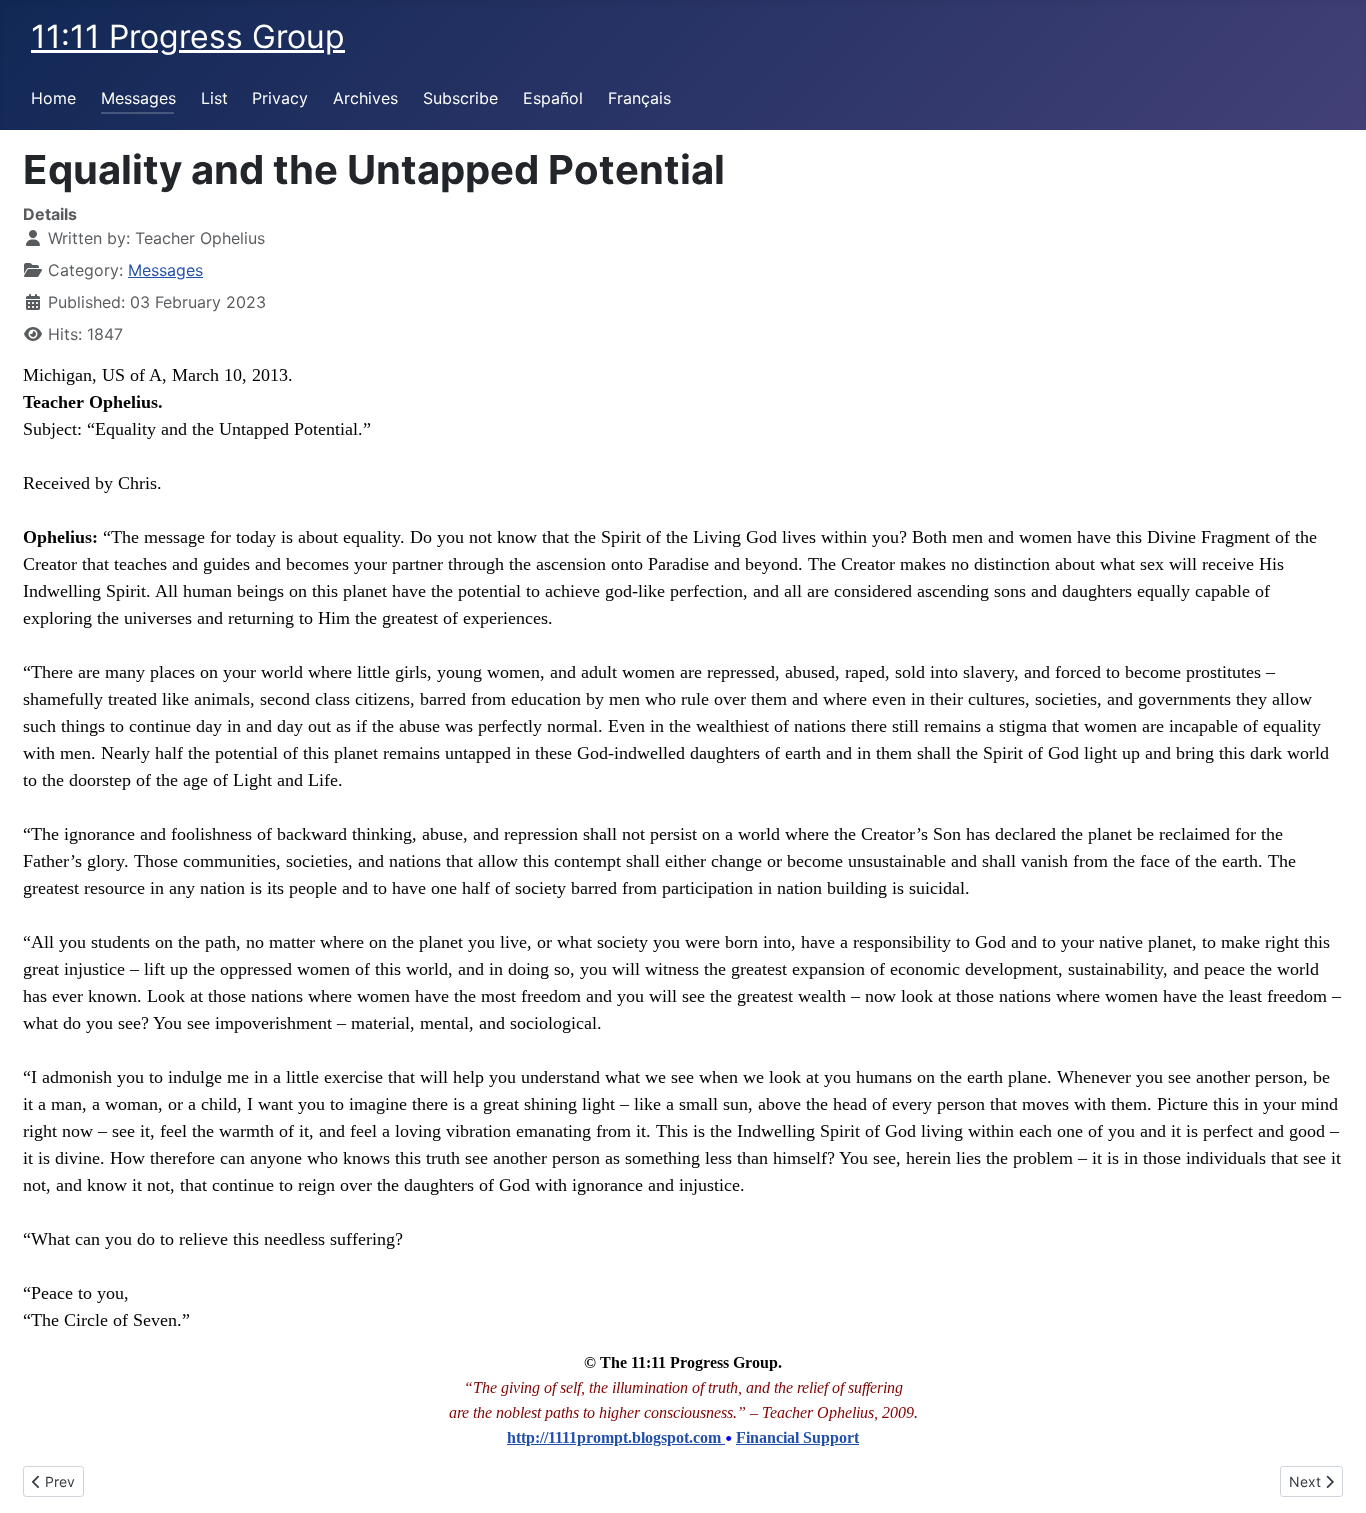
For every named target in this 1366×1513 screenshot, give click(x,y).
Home (53, 98)
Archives (365, 98)
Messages (138, 98)
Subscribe (460, 98)
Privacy (280, 98)
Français (639, 98)
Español (553, 98)
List (214, 98)
